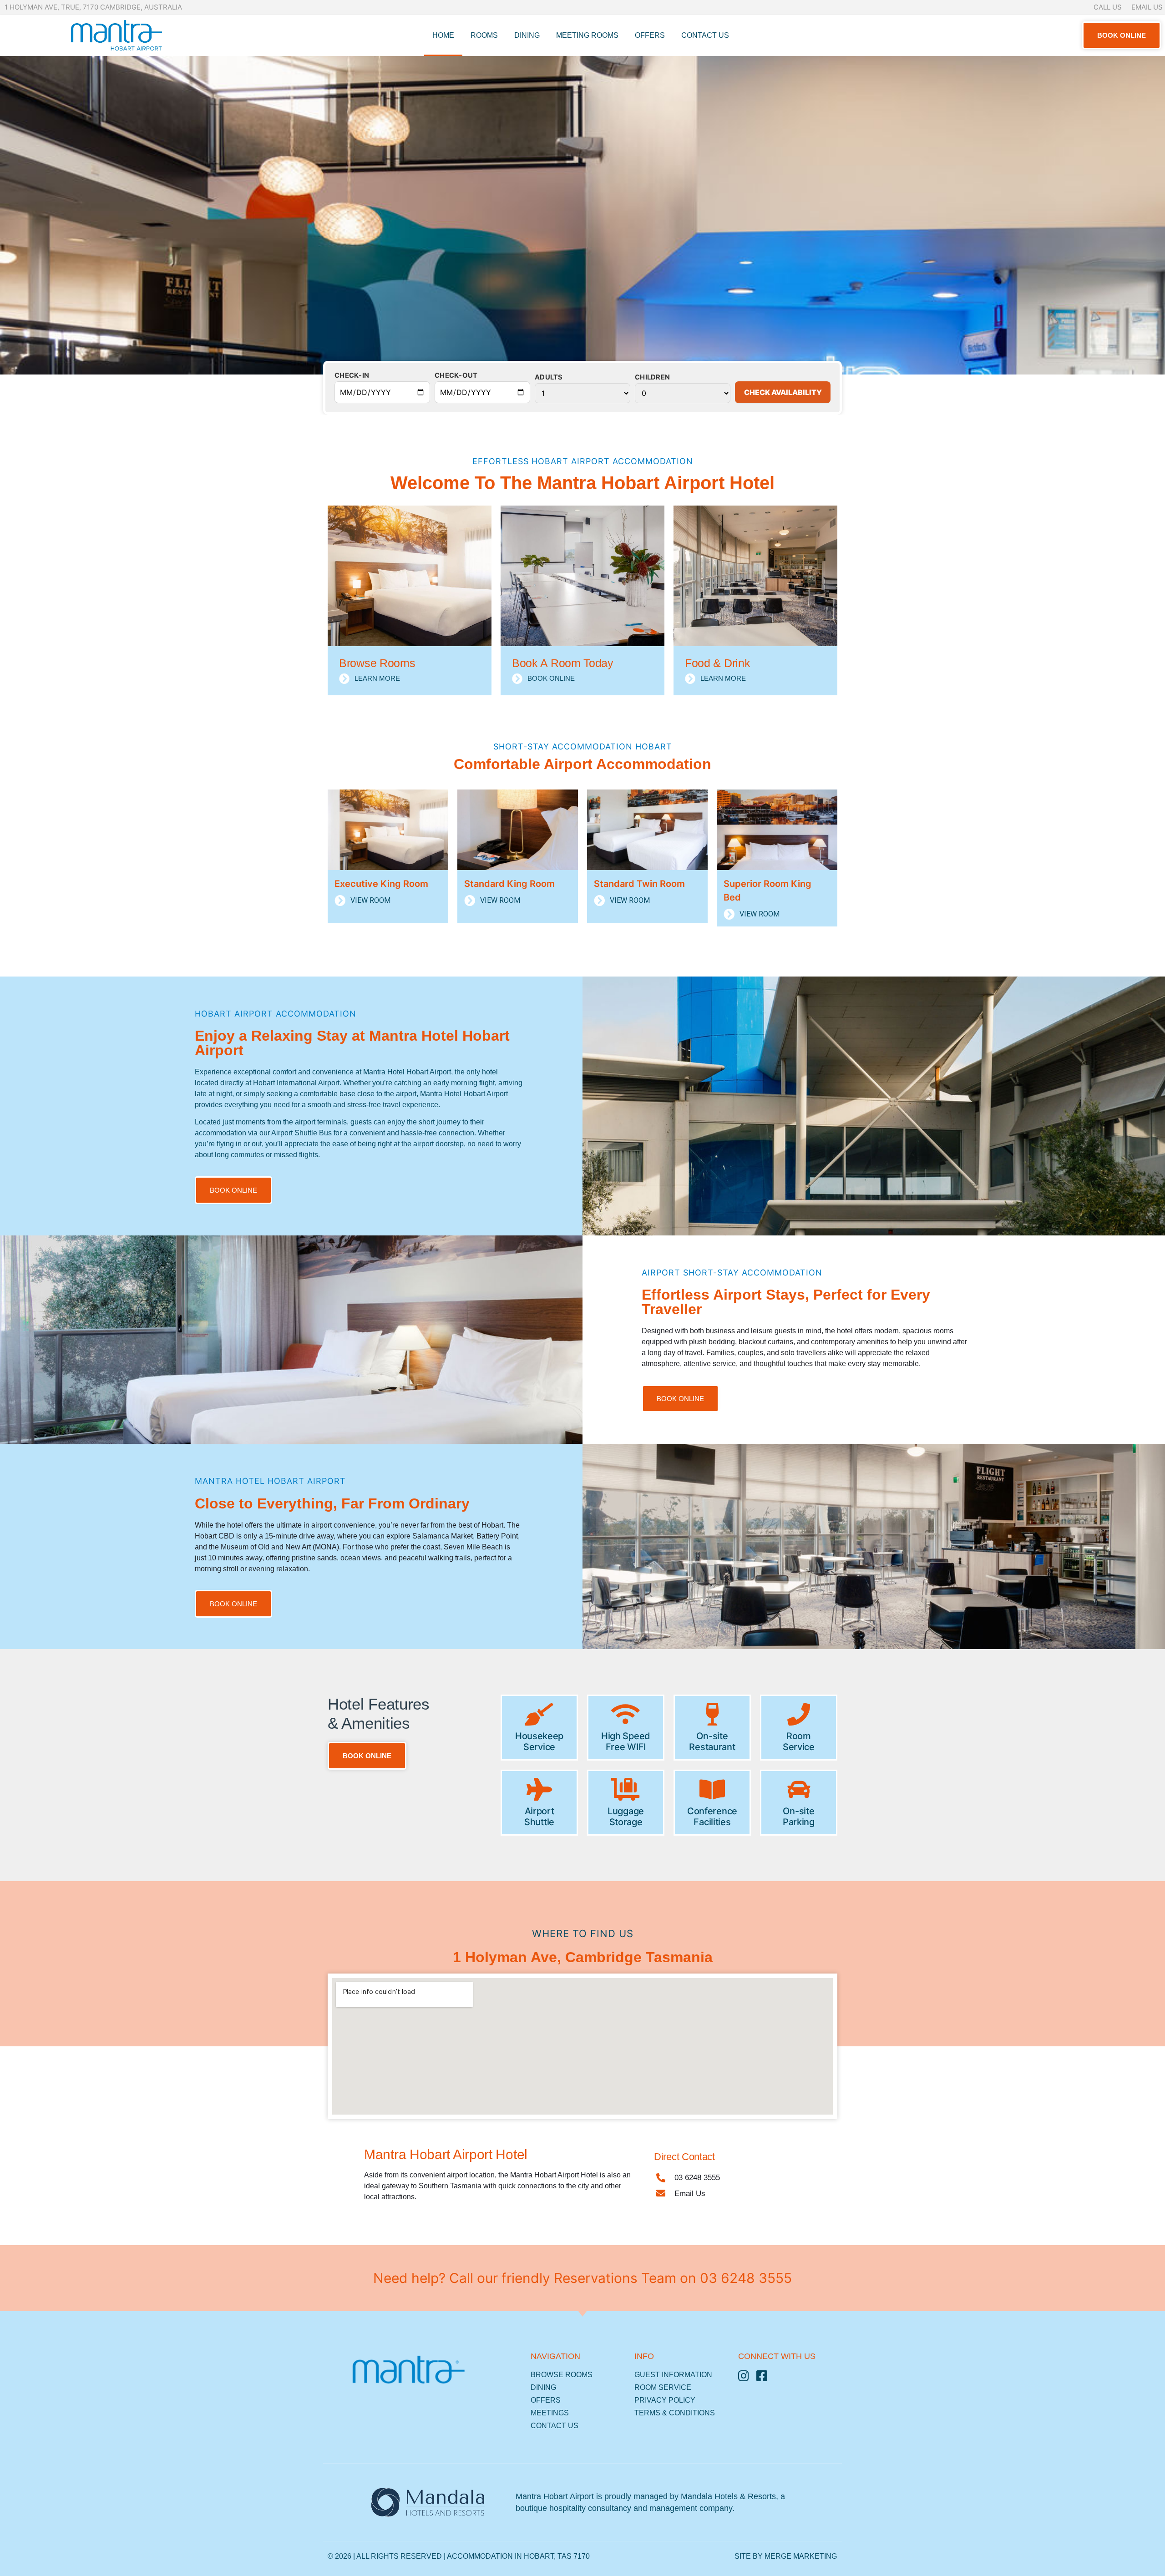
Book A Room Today (563, 663)
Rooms (484, 35)
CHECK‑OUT (456, 376)
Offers (650, 35)
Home (443, 35)
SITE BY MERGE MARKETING (786, 2556)
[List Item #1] (747, 2376)
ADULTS (549, 377)
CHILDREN (652, 377)
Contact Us (705, 35)
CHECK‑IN (352, 376)
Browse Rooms (377, 663)
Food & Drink (717, 663)
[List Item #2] (765, 2376)
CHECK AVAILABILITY (783, 392)
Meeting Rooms (587, 35)
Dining (527, 35)
